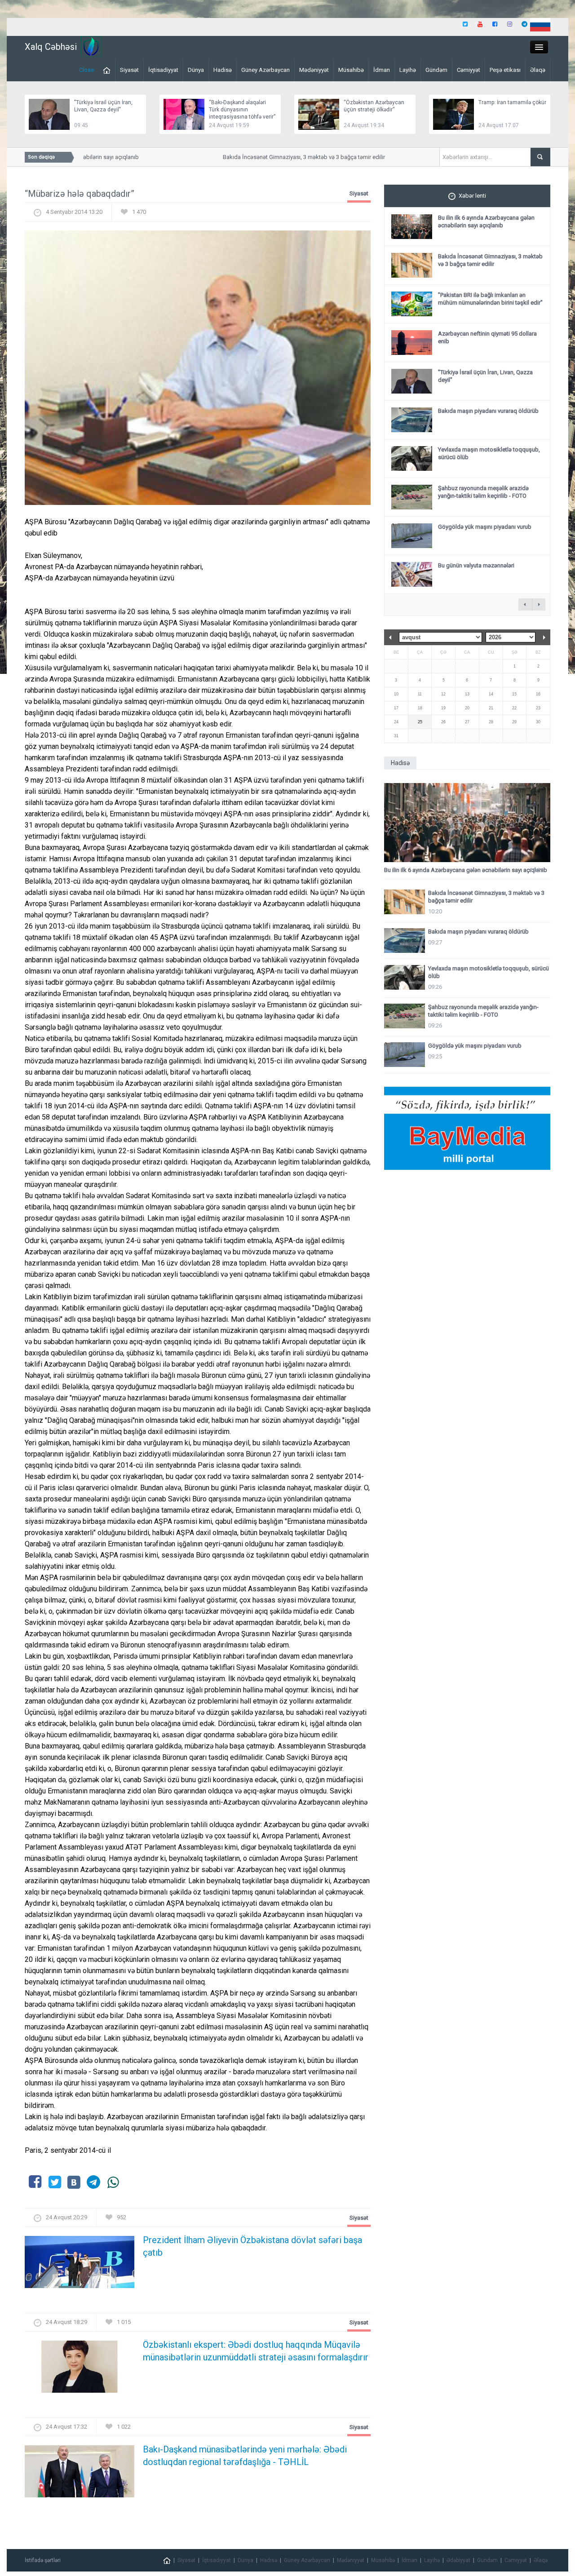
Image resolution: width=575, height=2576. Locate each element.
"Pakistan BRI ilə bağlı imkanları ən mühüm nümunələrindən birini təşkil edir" (490, 299)
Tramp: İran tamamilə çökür (512, 102)
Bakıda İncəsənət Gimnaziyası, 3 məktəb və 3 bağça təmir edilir (281, 157)
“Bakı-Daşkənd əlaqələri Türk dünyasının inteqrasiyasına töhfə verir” (242, 110)
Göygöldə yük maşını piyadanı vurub (485, 527)
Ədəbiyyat (458, 2560)
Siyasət (129, 70)
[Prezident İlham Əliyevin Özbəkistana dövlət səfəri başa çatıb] (80, 2265)
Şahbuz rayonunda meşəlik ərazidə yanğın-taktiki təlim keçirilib (483, 492)
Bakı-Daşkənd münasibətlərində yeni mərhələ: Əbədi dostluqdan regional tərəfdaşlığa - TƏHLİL (245, 2456)
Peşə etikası (505, 70)
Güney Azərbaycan (265, 70)
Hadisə (223, 70)
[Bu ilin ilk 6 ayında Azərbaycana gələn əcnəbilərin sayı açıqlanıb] (467, 823)
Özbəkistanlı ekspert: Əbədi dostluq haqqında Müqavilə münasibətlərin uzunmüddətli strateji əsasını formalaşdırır (256, 2351)
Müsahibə (351, 70)
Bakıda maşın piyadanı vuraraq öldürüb (488, 411)
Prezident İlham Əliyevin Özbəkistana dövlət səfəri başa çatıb (252, 2246)
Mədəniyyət (314, 70)
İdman (382, 70)
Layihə (408, 70)
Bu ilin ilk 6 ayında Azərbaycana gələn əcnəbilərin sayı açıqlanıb (486, 221)
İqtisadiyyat (163, 70)
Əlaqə (538, 70)
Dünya (196, 70)
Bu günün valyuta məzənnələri (476, 565)
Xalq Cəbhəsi (51, 47)
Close (86, 70)
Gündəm (436, 70)
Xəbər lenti (472, 196)
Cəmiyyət (469, 70)
